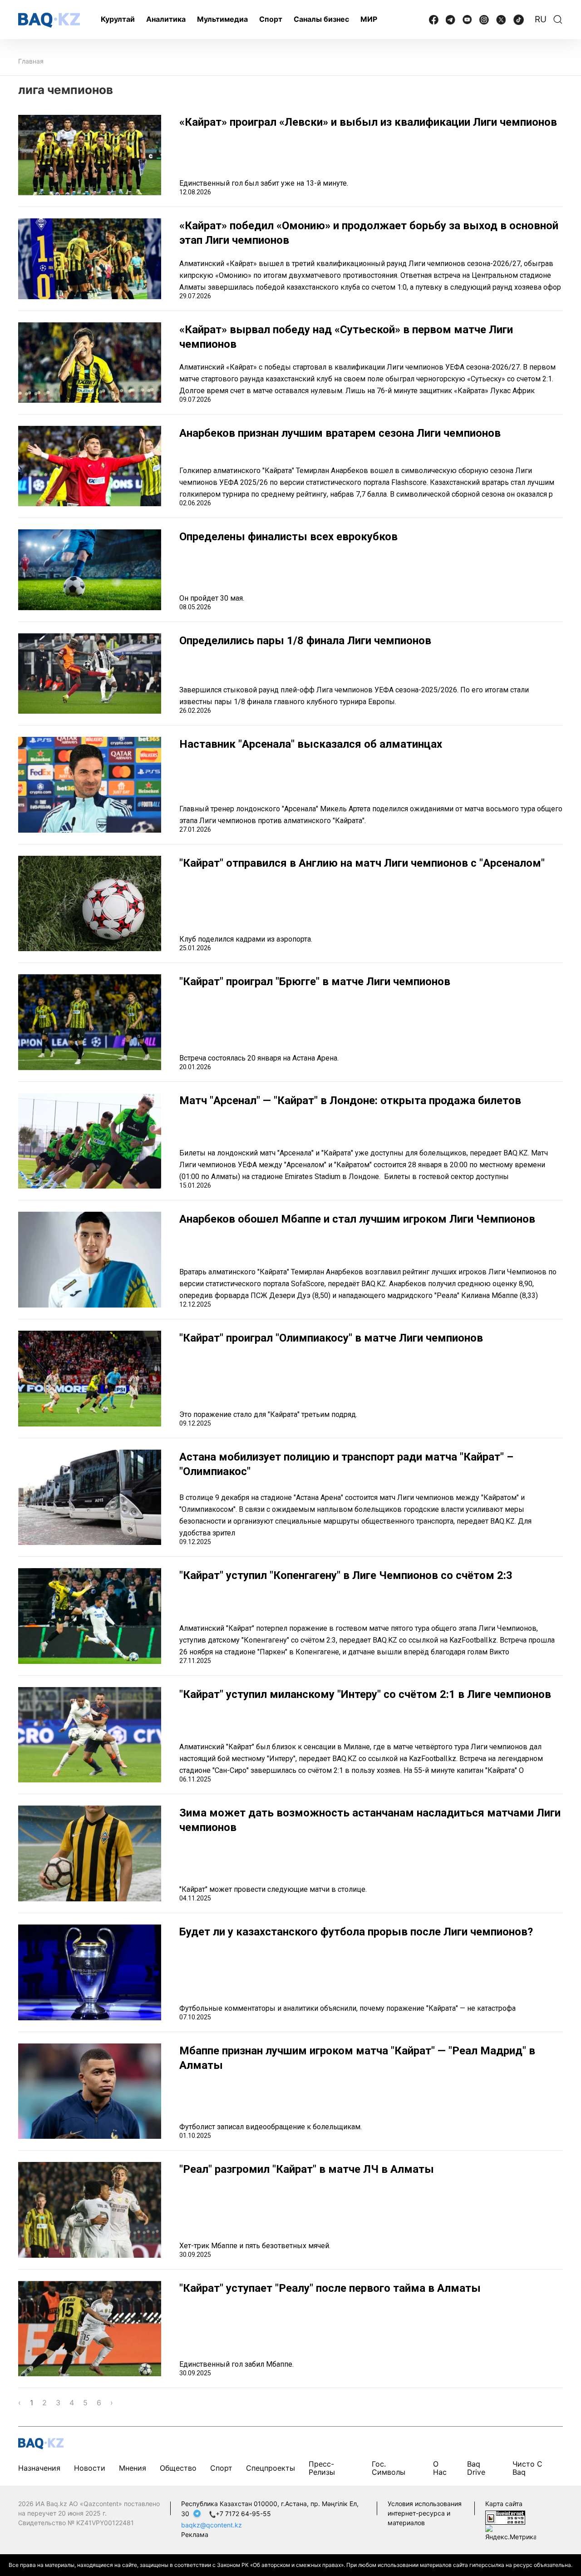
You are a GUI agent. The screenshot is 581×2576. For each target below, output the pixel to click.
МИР (369, 19)
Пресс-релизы (322, 2468)
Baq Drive (476, 2468)
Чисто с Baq (527, 2468)
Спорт (271, 19)
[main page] (49, 20)
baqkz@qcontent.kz (212, 2525)
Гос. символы (389, 2468)
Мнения (133, 2468)
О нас (440, 2468)
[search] (558, 20)
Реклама (195, 2534)
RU (541, 19)
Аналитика (166, 19)
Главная (31, 61)
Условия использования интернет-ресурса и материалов (425, 2513)
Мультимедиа (222, 19)
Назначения (39, 2468)
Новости (90, 2468)
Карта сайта (504, 2504)
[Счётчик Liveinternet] (505, 2517)
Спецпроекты (271, 2468)
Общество (178, 2468)
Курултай (118, 19)
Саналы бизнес (321, 19)
